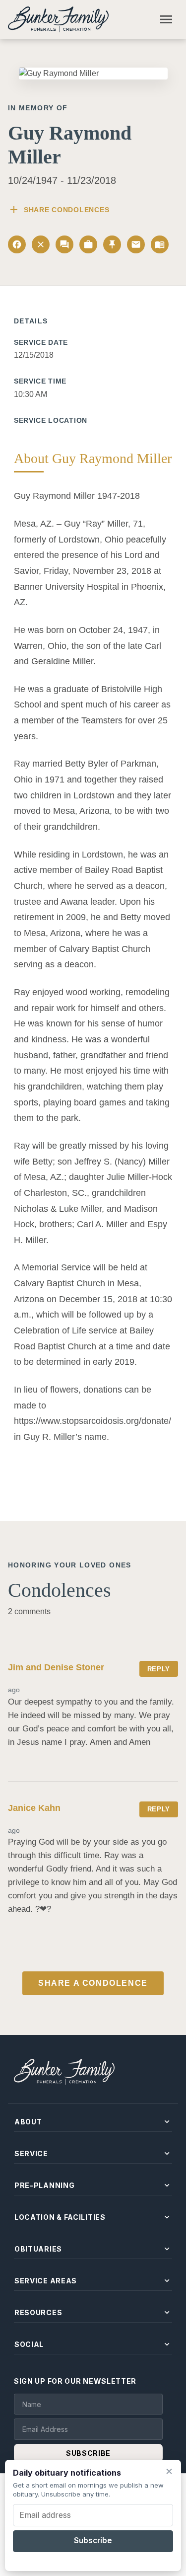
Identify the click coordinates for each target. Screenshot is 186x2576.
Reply (159, 1669)
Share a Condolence (93, 1983)
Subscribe (93, 2540)
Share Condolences (59, 210)
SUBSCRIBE (88, 2453)
